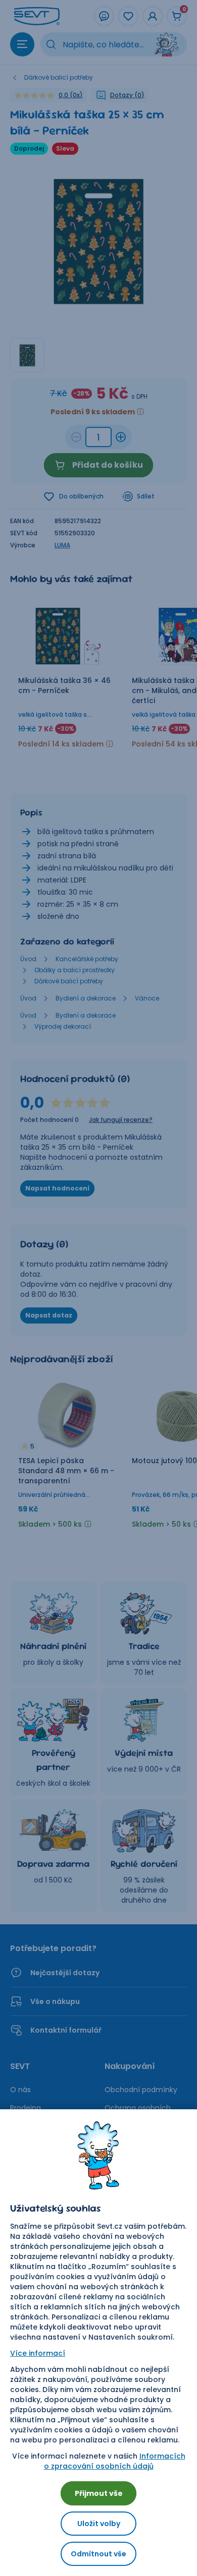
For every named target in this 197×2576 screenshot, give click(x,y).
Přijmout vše (99, 2493)
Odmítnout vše (98, 2554)
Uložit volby (99, 2524)
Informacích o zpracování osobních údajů (115, 2461)
